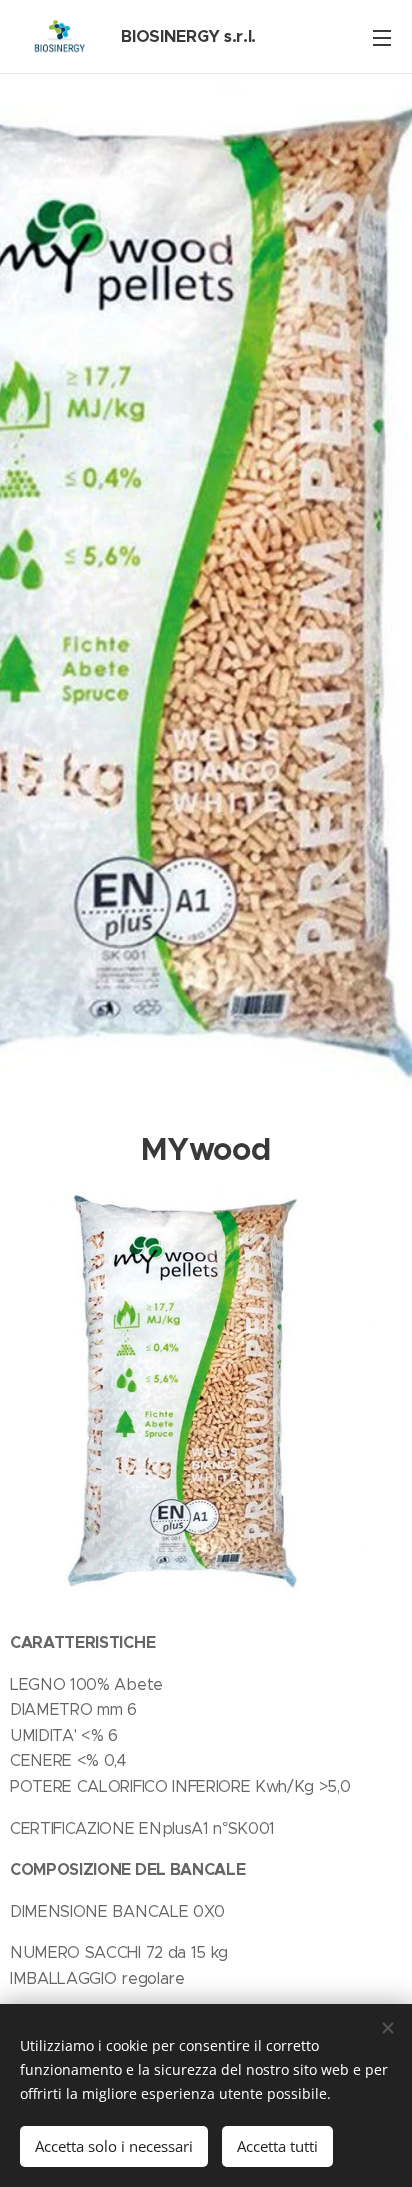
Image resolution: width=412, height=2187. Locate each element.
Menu (382, 37)
